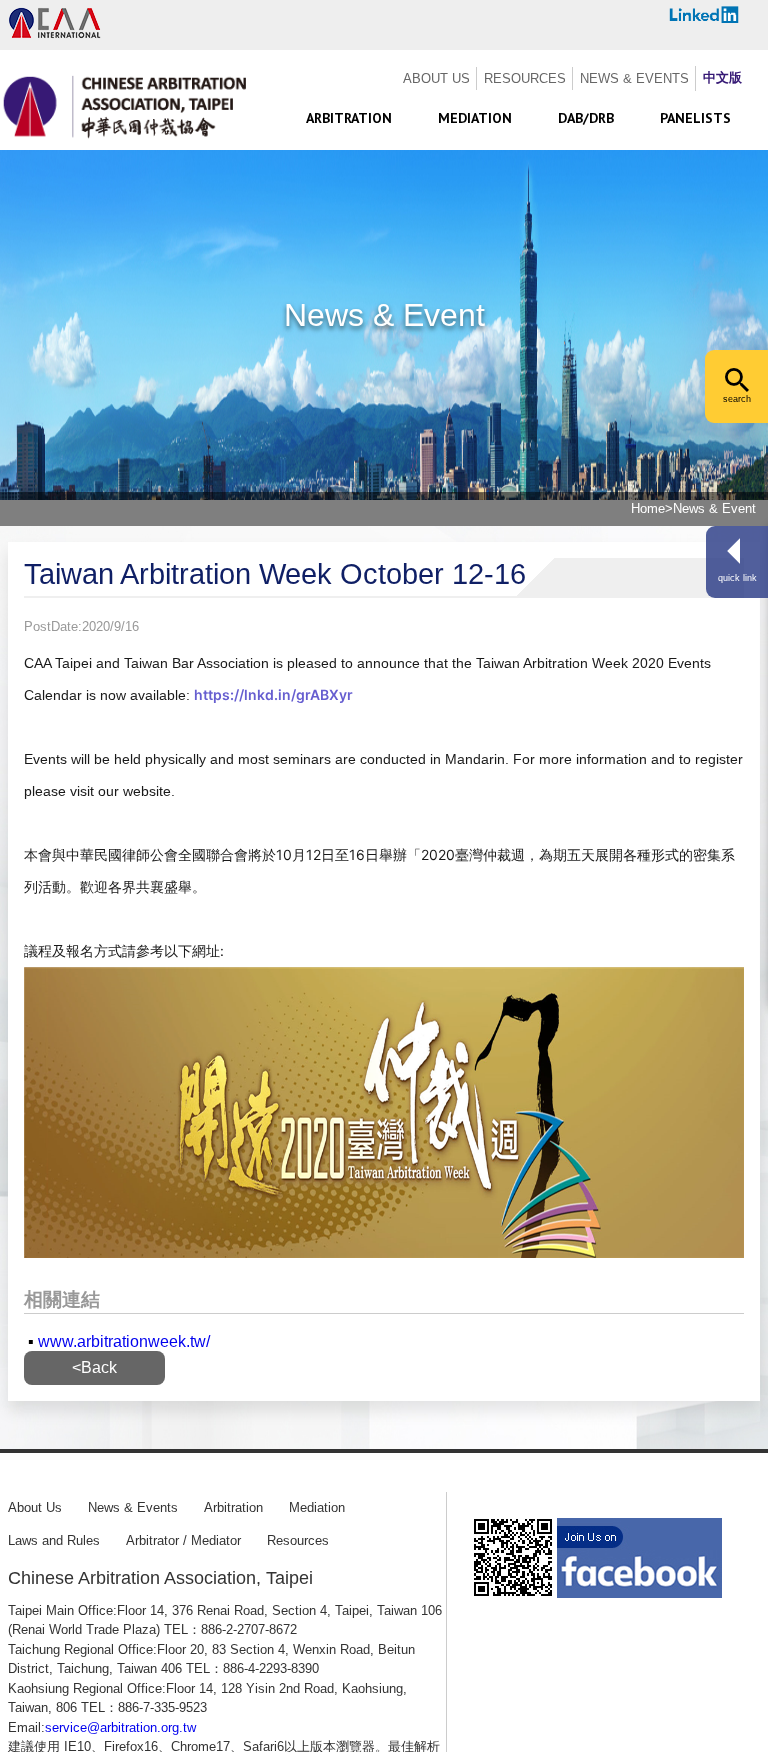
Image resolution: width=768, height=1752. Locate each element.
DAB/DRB (586, 118)
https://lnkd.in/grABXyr (273, 694)
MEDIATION (475, 118)
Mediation (317, 1507)
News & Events (133, 1507)
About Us (35, 1507)
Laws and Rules (54, 1540)
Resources (298, 1540)
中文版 (722, 77)
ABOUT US (436, 78)
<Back (94, 1367)
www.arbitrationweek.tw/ (124, 1341)
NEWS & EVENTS (634, 78)
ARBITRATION (349, 118)
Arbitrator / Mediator (183, 1540)
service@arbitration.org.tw (120, 1727)
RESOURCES (525, 78)
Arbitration (233, 1507)
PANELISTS (695, 118)
